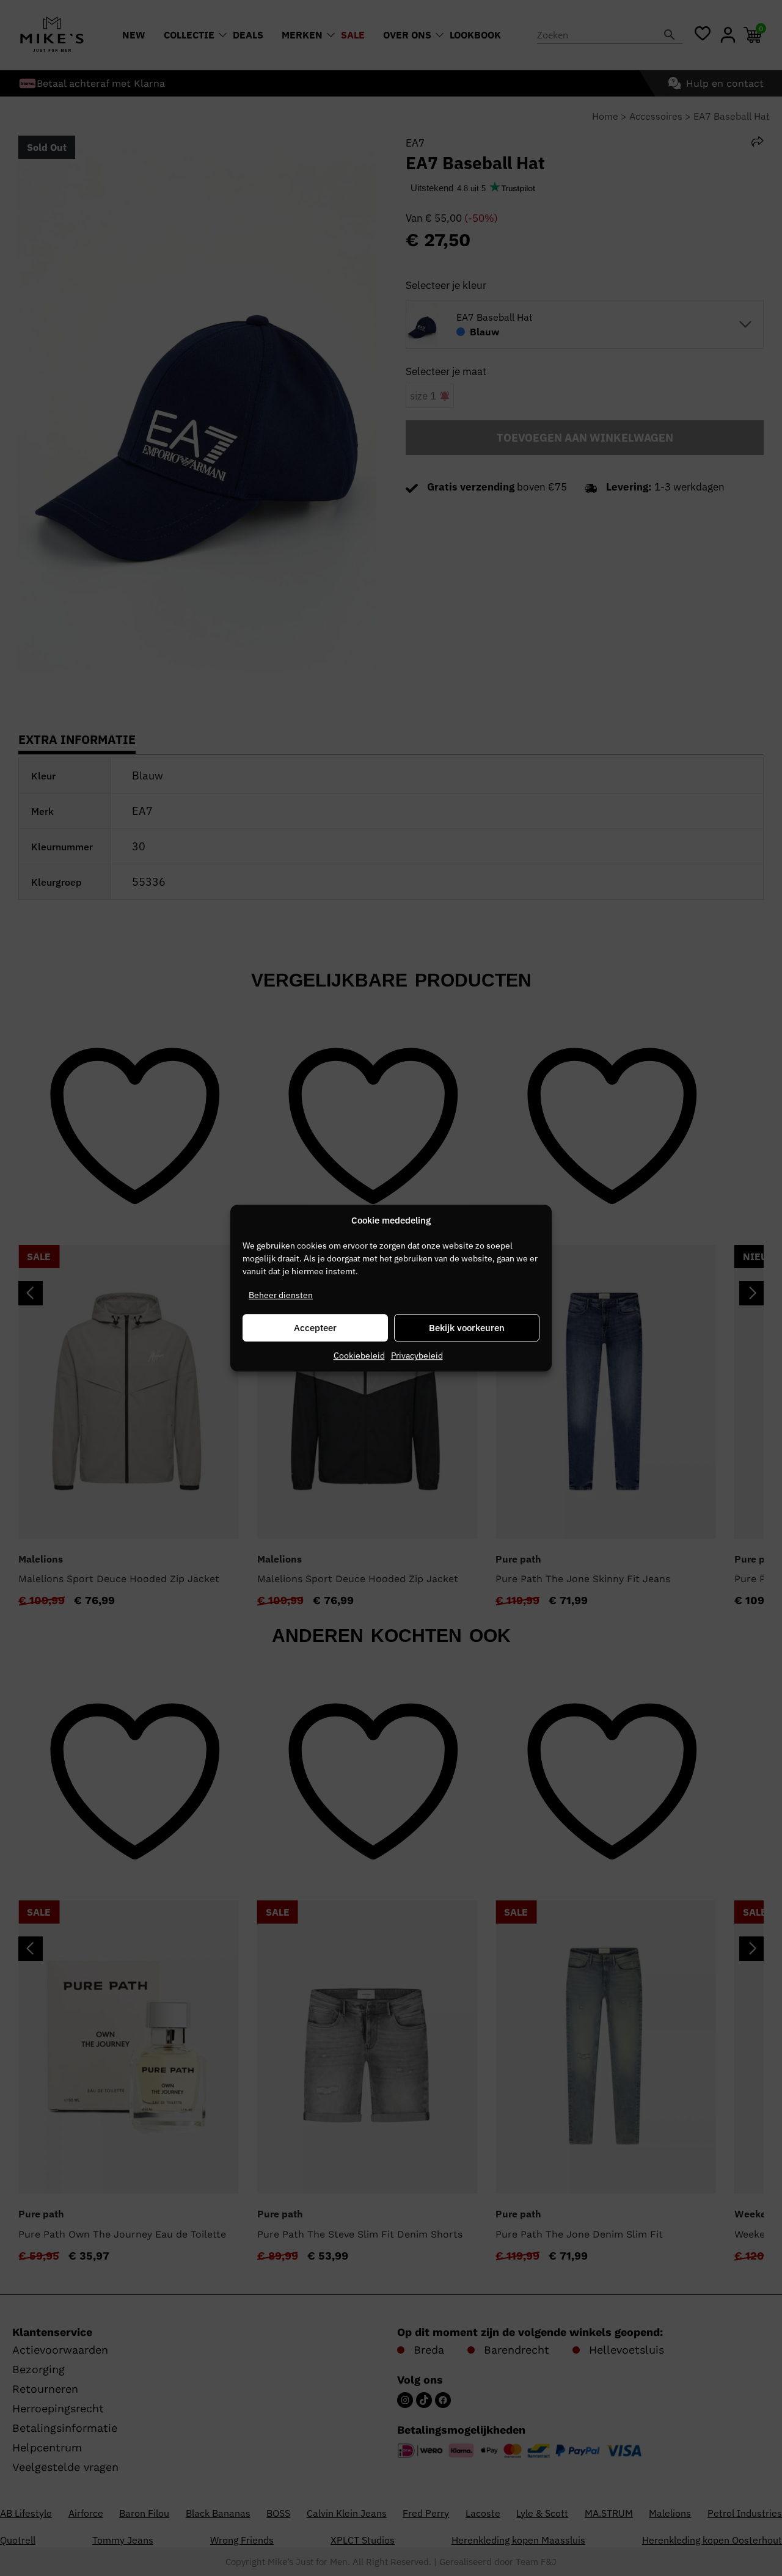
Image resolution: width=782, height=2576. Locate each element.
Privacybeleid (417, 1356)
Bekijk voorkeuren (467, 1328)
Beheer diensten (281, 1295)
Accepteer (315, 1328)
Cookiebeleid (359, 1356)
